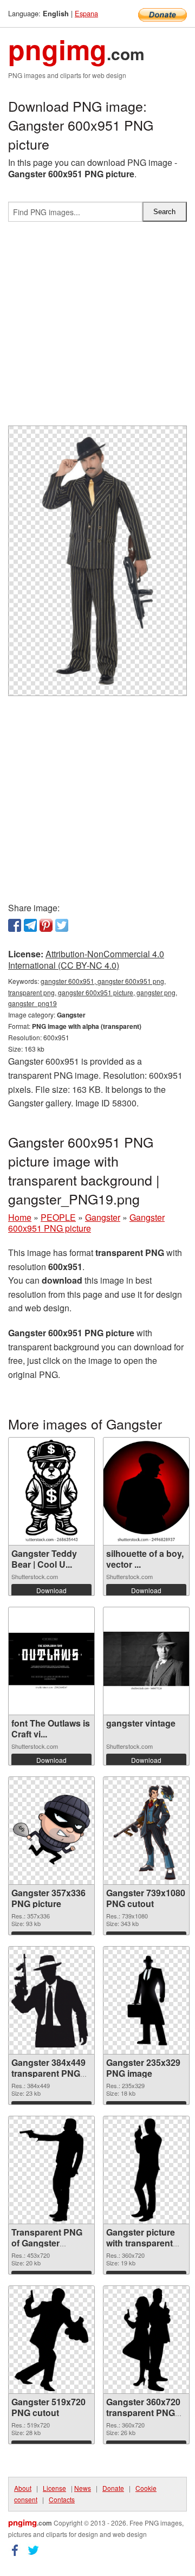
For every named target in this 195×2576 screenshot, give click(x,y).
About (23, 2488)
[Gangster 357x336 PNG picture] (51, 1831)
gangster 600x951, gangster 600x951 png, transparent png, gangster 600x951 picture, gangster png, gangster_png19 (93, 992)
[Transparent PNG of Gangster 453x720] (52, 2170)
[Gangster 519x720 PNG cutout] (52, 2340)
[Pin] (46, 925)
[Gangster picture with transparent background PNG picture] (147, 2170)
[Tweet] (62, 925)
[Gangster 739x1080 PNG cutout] (146, 1831)
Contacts (62, 2499)
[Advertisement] (97, 328)
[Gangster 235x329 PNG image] (147, 2000)
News (83, 2488)
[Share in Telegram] (30, 925)
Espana (86, 13)
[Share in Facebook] (15, 925)
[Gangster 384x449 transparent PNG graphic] (51, 2001)
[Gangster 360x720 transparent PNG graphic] (147, 2340)
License (54, 2488)
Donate (113, 2488)
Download (51, 1590)
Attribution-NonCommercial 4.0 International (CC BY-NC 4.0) (86, 959)
